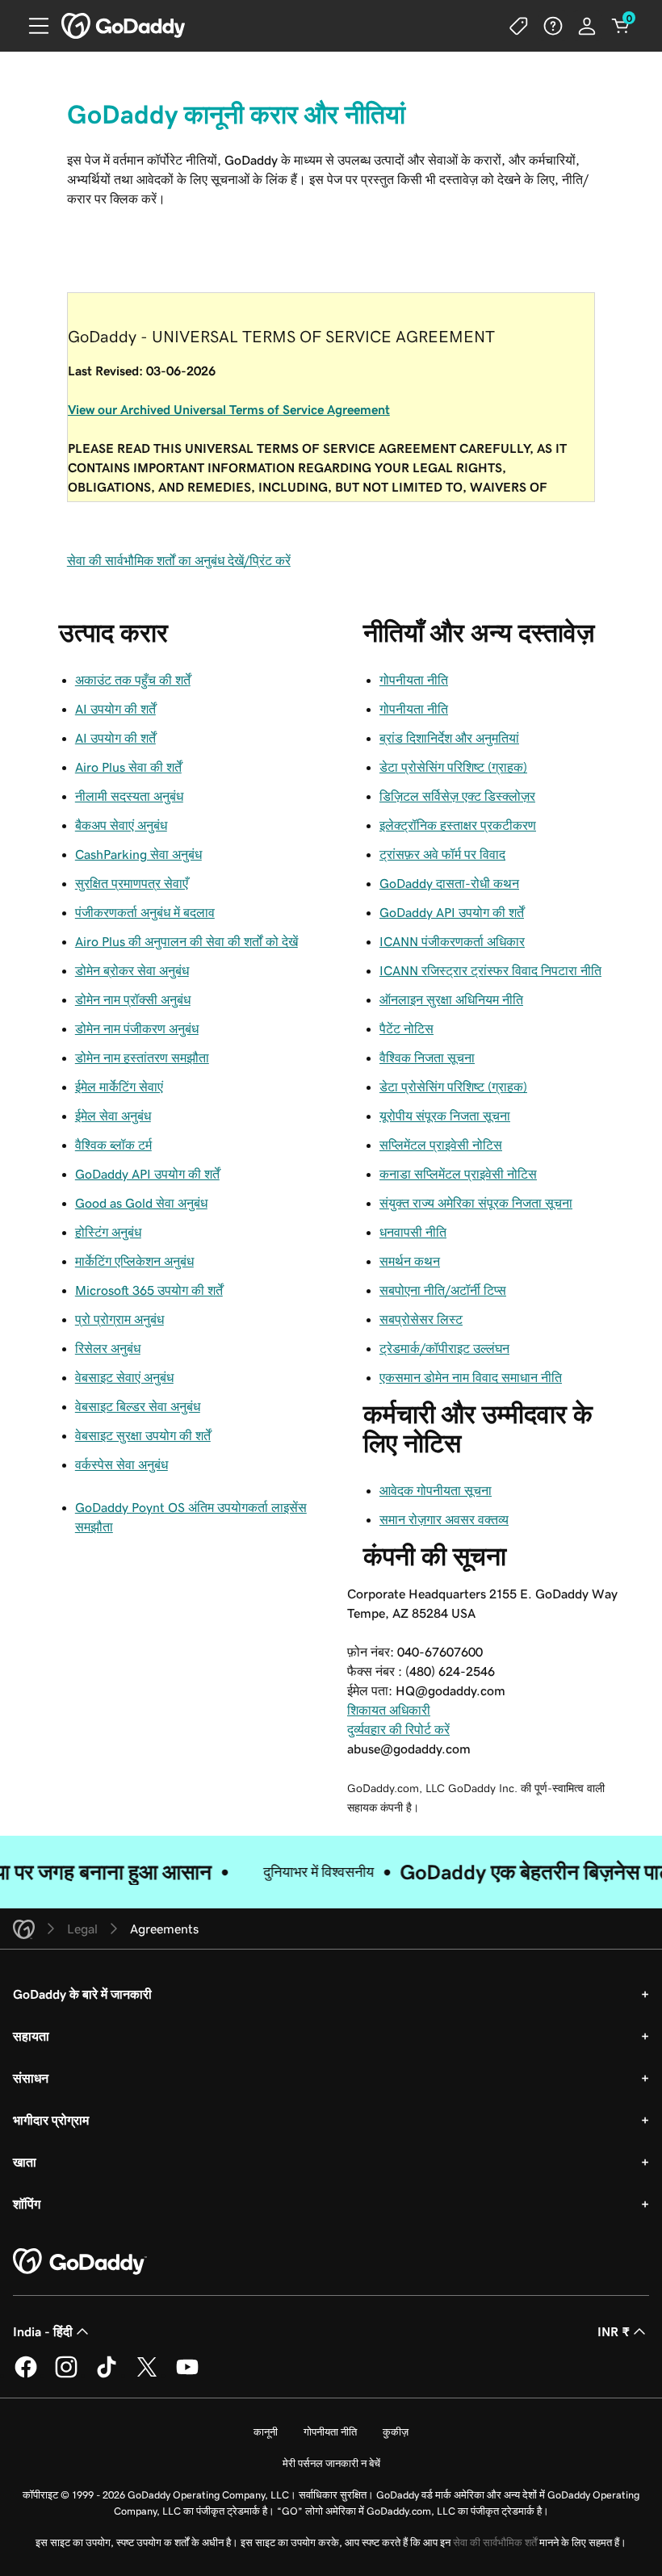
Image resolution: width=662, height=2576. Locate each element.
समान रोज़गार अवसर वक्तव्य (444, 1519)
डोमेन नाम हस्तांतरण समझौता (142, 1058)
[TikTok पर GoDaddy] (107, 2375)
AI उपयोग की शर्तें (115, 709)
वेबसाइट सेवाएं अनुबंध (124, 1377)
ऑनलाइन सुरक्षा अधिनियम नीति (451, 999)
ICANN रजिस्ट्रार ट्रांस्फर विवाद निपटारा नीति (490, 970)
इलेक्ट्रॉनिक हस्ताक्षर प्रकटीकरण (458, 825)
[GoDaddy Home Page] (80, 2262)
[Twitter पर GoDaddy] (147, 2375)
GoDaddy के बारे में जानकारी (82, 1994)
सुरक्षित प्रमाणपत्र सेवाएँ (132, 883)
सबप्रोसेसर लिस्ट (421, 1319)
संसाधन (31, 2078)
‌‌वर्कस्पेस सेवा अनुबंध (122, 1464)
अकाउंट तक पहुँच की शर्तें (133, 680)
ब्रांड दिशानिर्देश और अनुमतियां (449, 738)
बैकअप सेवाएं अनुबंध (121, 825)
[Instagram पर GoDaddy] (66, 2375)
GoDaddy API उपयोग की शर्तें (147, 1174)
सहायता (31, 2036)
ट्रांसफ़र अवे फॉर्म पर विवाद (442, 854)
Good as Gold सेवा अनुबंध (141, 1203)
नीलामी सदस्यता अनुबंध (129, 796)
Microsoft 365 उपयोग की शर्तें (149, 1290)
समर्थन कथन (410, 1261)
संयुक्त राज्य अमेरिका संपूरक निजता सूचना (476, 1203)
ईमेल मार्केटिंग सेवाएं (119, 1087)
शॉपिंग (27, 2204)
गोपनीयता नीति (414, 680)
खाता (25, 2162)
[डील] (519, 26)
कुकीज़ (396, 2432)
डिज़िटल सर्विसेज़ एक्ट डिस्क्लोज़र (457, 796)
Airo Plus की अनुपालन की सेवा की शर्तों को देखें (186, 941)
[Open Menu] (32, 26)
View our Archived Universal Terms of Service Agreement (229, 409)
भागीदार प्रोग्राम (51, 2120)
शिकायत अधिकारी (389, 1710)
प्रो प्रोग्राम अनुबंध (119, 1319)
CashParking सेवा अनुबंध (138, 854)
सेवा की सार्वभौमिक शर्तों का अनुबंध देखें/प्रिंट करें (179, 560)
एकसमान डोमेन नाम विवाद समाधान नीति (471, 1377)
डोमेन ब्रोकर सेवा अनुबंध (132, 970)
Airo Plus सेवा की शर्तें (128, 767)
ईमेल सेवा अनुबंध (113, 1116)
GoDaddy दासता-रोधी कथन (449, 883)
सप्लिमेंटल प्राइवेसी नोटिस (441, 1145)
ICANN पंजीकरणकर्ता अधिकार (452, 941)
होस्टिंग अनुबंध (108, 1232)
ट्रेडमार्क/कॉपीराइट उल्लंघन (444, 1348)
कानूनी (266, 2432)
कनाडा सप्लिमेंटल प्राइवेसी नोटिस (458, 1174)
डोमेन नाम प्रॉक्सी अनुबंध (133, 999)
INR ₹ (614, 2331)
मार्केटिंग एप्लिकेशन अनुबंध (134, 1261)
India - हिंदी (43, 2331)
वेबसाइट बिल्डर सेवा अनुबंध (138, 1406)
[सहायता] (553, 26)
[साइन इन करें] (587, 26)
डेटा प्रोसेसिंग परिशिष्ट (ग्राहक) (453, 767)
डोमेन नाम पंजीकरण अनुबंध (137, 1028)
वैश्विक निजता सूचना (427, 1058)
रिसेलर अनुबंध (108, 1348)
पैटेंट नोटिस (406, 1028)
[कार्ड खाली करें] (621, 26)
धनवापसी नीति (413, 1232)
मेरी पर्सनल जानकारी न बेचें (331, 2463)
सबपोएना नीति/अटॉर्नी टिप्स (443, 1290)
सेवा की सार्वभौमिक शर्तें (495, 2542)
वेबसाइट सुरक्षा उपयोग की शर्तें (143, 1435)
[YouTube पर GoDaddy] (187, 2375)
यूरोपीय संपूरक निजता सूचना (445, 1116)
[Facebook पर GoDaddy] (26, 2375)
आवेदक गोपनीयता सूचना (436, 1490)
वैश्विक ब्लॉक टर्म (113, 1145)
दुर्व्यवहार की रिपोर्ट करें (398, 1729)
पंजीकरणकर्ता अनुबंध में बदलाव (145, 912)
